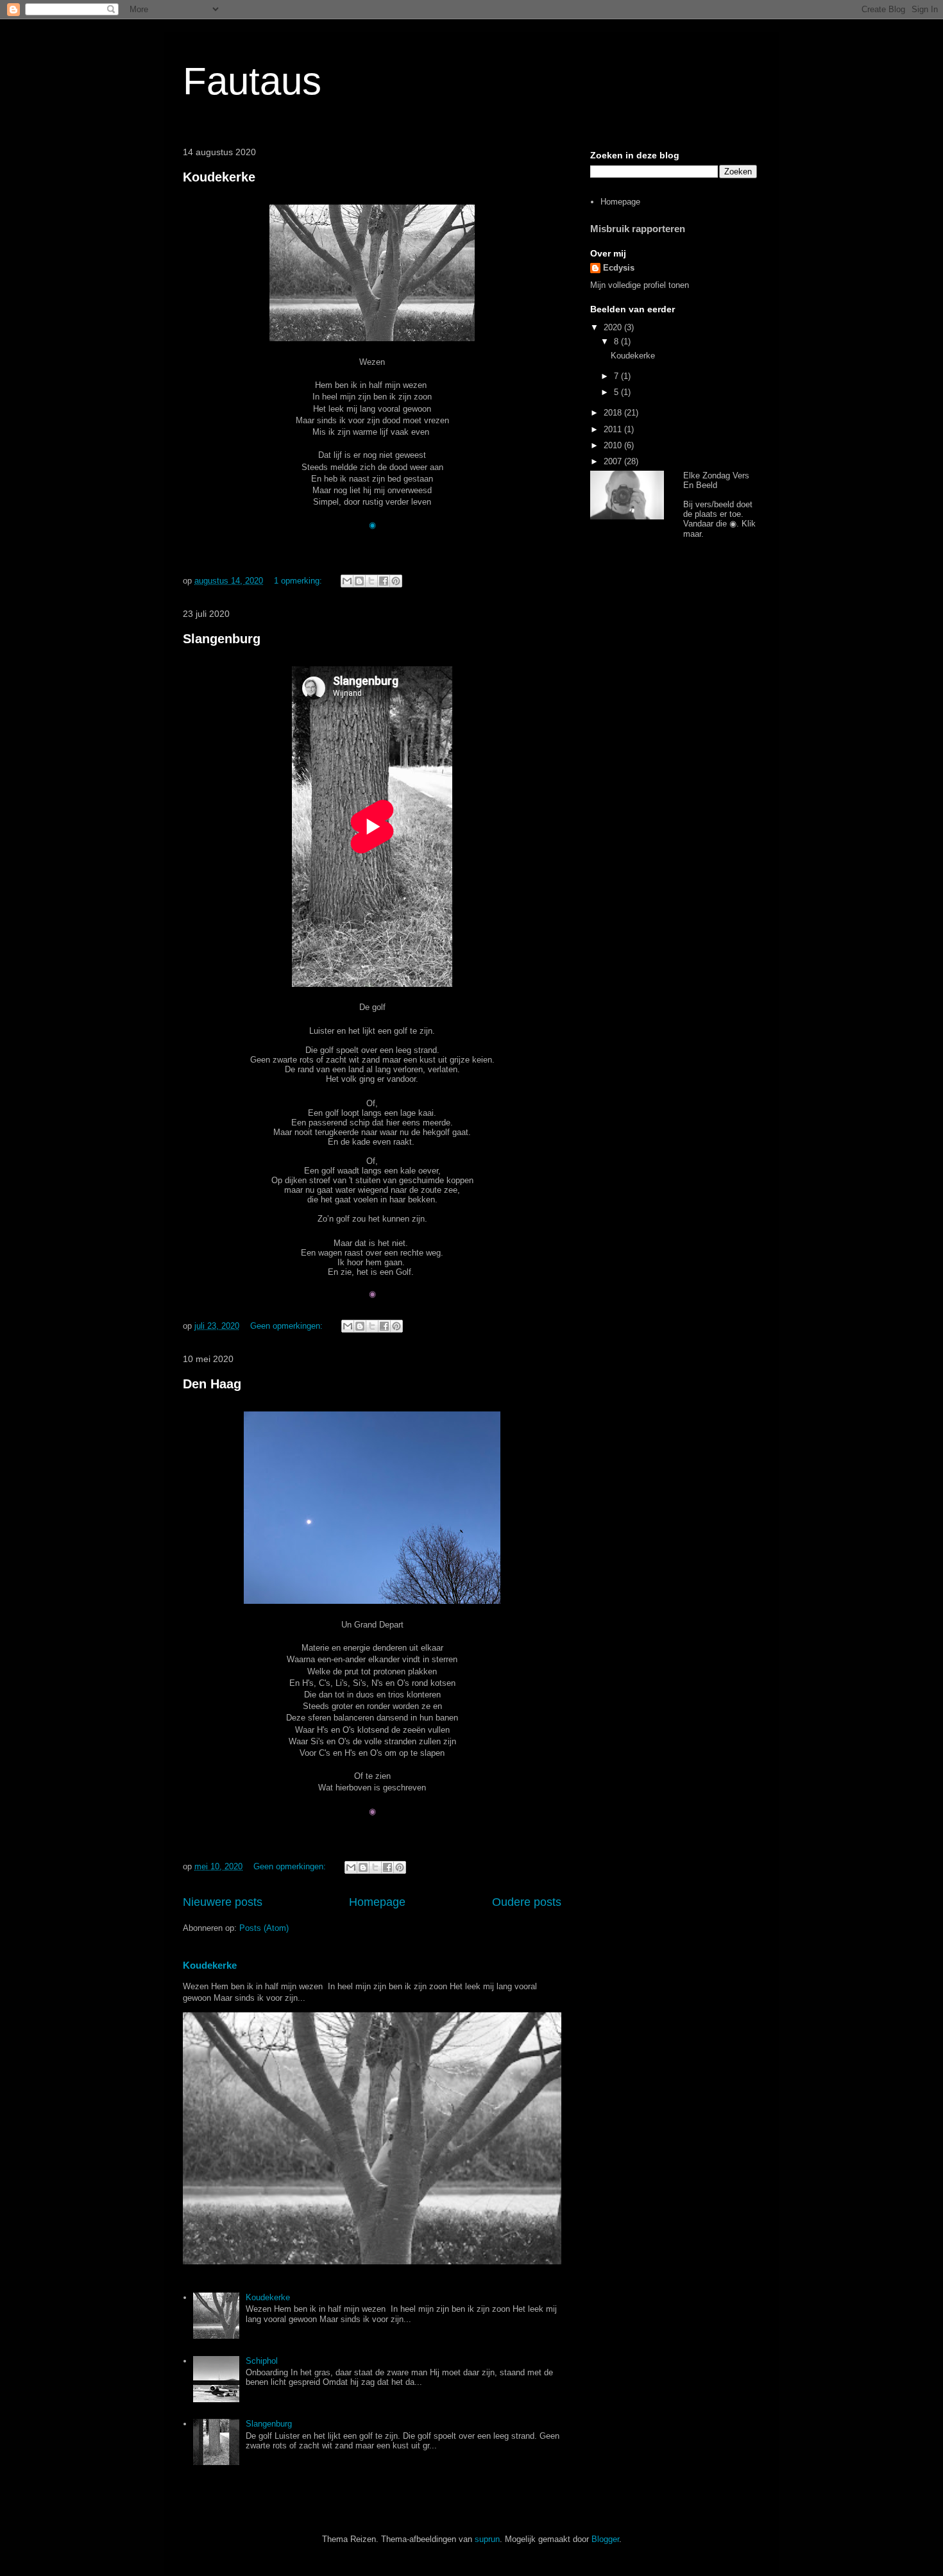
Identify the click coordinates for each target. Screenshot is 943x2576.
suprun (487, 2539)
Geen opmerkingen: (288, 1326)
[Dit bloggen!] (359, 581)
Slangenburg (222, 639)
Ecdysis (619, 268)
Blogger (605, 2539)
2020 (614, 327)
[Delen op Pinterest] (396, 581)
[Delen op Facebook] (384, 581)
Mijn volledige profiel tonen (640, 285)
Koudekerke (219, 177)
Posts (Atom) (264, 1928)
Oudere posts (527, 1902)
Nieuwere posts (223, 1902)
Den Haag (212, 1384)
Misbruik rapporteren (638, 229)
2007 (614, 461)
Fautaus (252, 81)
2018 (614, 413)
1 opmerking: (299, 581)
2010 (614, 445)
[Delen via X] (371, 581)
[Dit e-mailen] (347, 581)
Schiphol (262, 2361)
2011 (614, 429)
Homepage (377, 1902)
